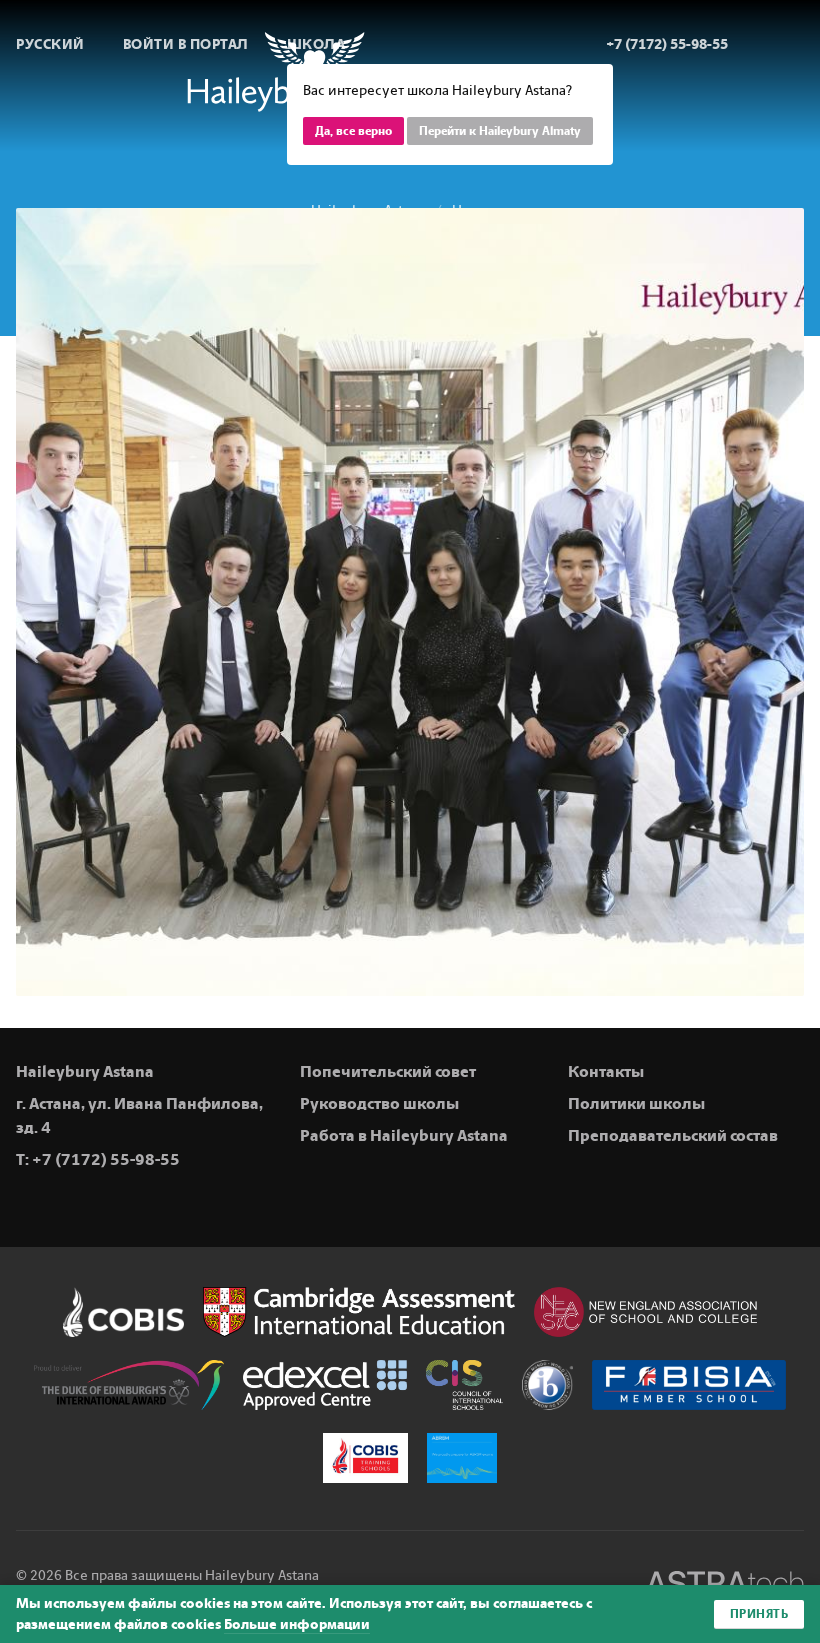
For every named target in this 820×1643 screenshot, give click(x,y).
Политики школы (636, 1103)
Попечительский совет (388, 1071)
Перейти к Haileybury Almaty (500, 131)
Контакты (606, 1071)
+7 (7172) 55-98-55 (106, 1159)
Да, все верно (353, 131)
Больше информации (297, 1624)
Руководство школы (379, 1103)
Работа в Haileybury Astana (404, 1135)
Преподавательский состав (673, 1135)
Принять (759, 1614)
